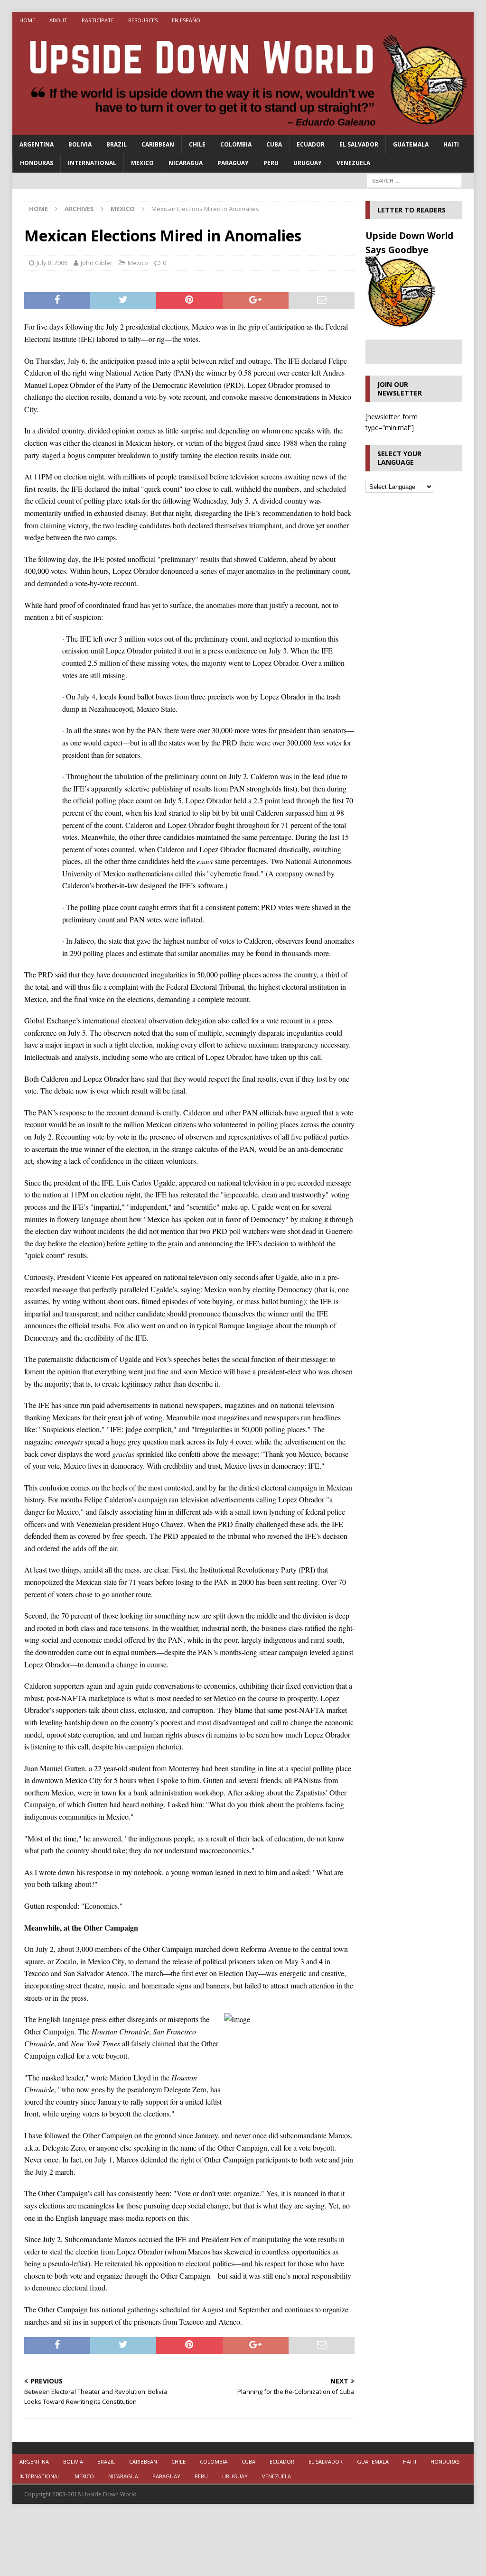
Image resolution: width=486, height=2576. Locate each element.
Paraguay (233, 163)
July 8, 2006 (52, 263)
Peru (271, 163)
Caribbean (158, 144)
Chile (197, 144)
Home (27, 20)
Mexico (142, 163)
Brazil (117, 144)
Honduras (37, 163)
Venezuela (353, 163)
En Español (187, 20)
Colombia (236, 144)
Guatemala (411, 144)
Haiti (451, 144)
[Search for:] (414, 180)
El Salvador (359, 144)
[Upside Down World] (243, 130)
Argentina (37, 144)
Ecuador (311, 144)
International (92, 163)
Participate (98, 20)
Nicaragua (186, 163)
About (58, 20)
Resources (143, 20)
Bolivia (80, 144)
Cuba (274, 144)
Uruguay (308, 163)
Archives (79, 209)
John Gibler (97, 263)
